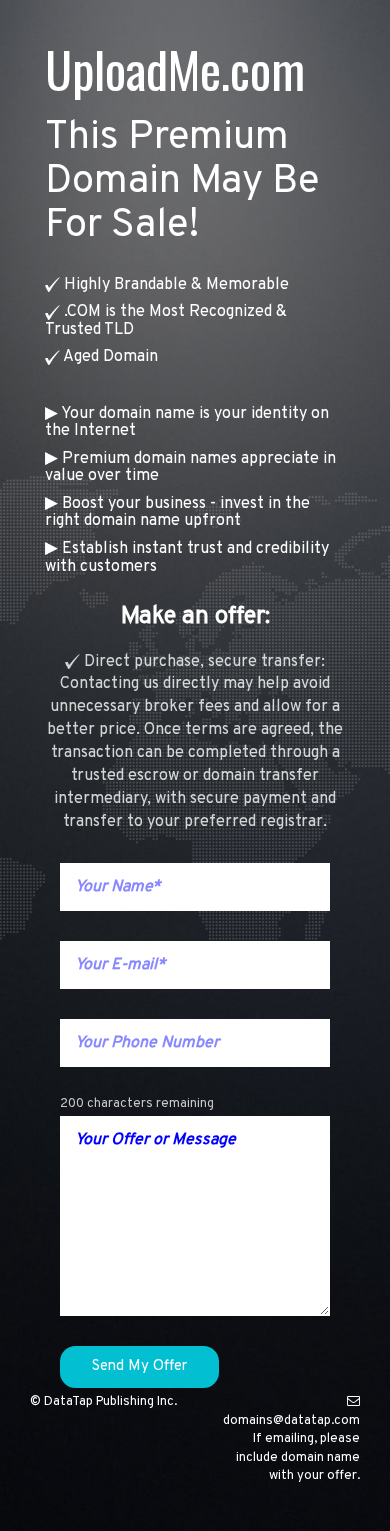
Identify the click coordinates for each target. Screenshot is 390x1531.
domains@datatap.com (291, 1421)
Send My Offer (139, 1366)
